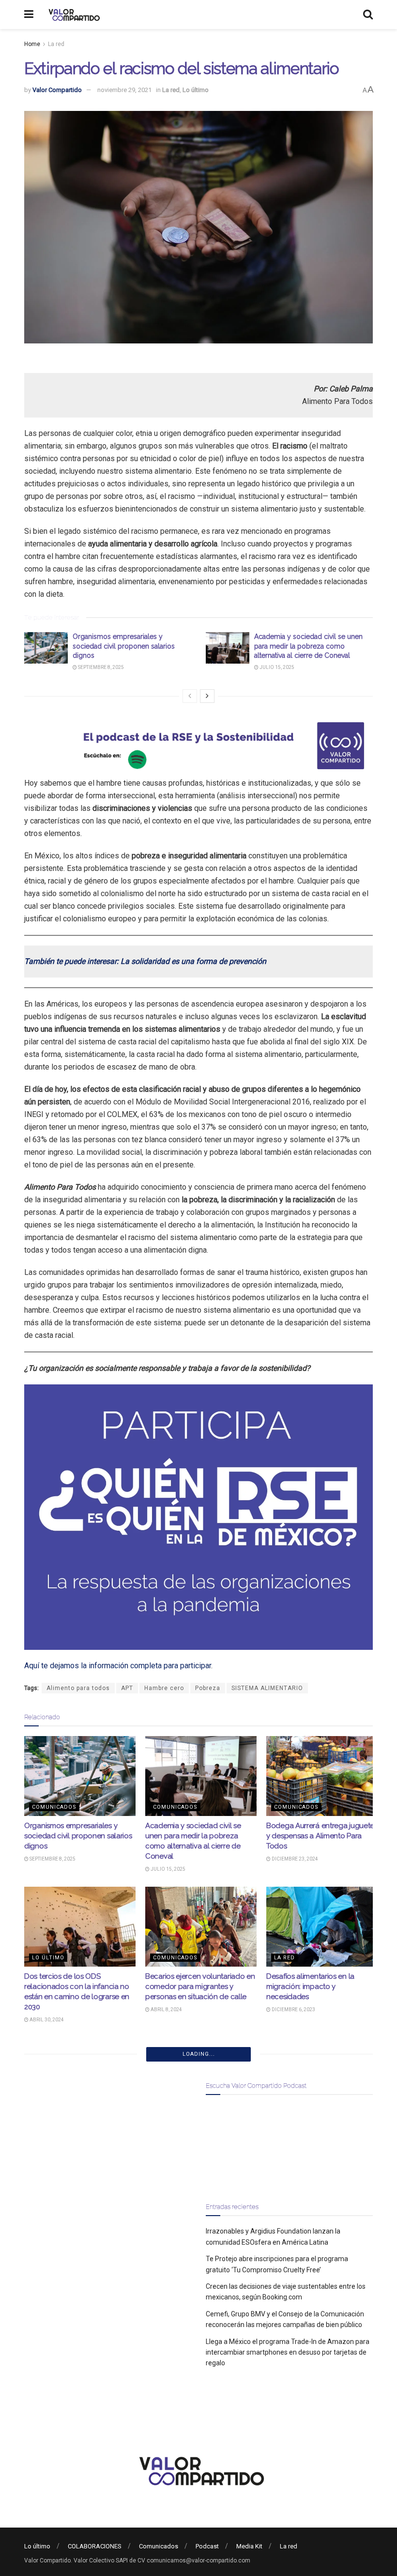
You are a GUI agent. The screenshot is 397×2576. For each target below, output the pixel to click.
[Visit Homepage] (73, 15)
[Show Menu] (29, 15)
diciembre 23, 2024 (294, 1859)
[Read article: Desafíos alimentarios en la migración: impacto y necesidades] (322, 1926)
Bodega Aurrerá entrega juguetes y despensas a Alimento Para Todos (322, 1836)
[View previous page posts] (190, 696)
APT (127, 1688)
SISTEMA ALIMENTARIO (267, 1688)
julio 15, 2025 (276, 667)
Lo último (196, 90)
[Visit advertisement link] (198, 746)
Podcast (207, 2546)
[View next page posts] (207, 696)
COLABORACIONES (95, 2546)
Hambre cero (164, 1688)
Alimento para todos (78, 1688)
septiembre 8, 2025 (100, 667)
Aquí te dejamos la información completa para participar (118, 1666)
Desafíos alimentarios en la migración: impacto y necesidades (310, 1986)
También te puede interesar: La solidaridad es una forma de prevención (145, 961)
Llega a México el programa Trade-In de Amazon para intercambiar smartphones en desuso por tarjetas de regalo (288, 2352)
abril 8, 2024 (166, 2010)
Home (32, 44)
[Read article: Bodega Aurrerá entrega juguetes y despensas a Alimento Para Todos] (322, 1776)
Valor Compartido (57, 90)
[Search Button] (368, 15)
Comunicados (54, 1807)
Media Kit (249, 2546)
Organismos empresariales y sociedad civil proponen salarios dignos (124, 646)
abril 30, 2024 (46, 2020)
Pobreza (208, 1688)
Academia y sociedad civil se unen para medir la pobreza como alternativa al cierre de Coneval (308, 646)
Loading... (199, 2054)
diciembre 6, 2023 (293, 2010)
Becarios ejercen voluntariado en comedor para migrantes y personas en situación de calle (200, 1986)
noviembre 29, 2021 (124, 90)
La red (56, 44)
